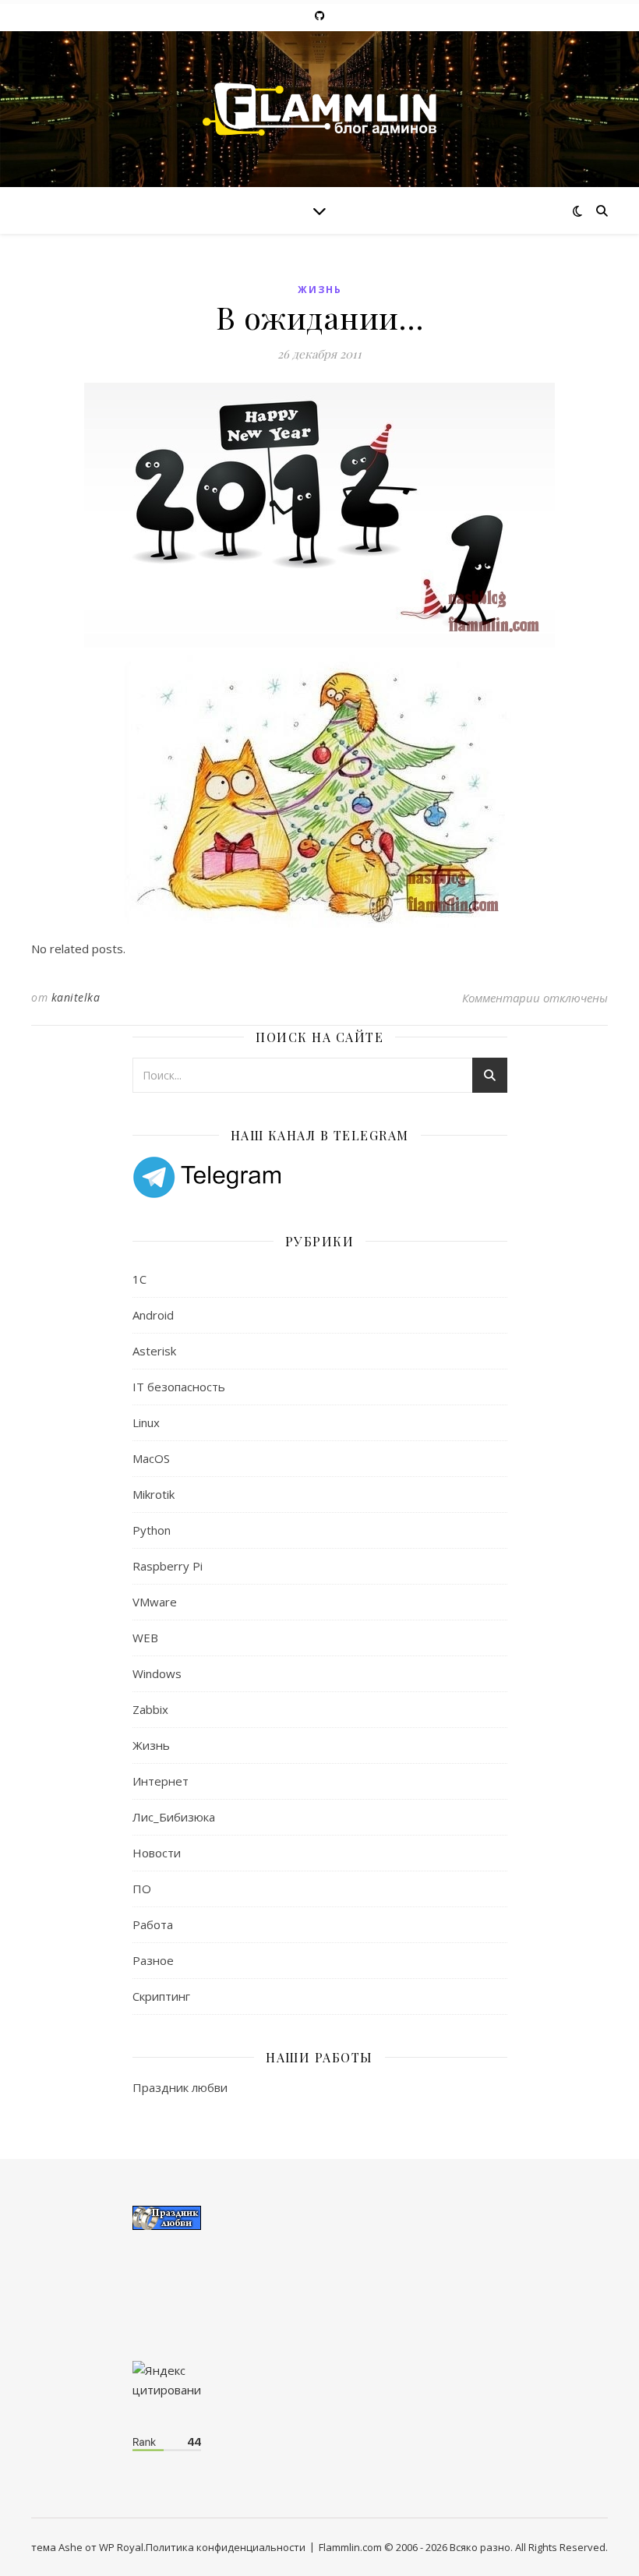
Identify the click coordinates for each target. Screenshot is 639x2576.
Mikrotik (154, 1494)
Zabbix (150, 1709)
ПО (142, 1889)
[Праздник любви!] (320, 2218)
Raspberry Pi (168, 1566)
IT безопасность (179, 1387)
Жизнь (320, 290)
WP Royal (121, 2547)
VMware (155, 1602)
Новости (157, 1853)
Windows (157, 1673)
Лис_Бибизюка (174, 1817)
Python (152, 1530)
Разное (153, 1960)
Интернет (161, 1781)
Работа (153, 1924)
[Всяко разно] (319, 109)
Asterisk (154, 1351)
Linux (146, 1422)
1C (139, 1279)
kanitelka (76, 997)
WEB (145, 1638)
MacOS (151, 1458)
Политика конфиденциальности (226, 2547)
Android (153, 1315)
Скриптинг (161, 1996)
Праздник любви (180, 2087)
